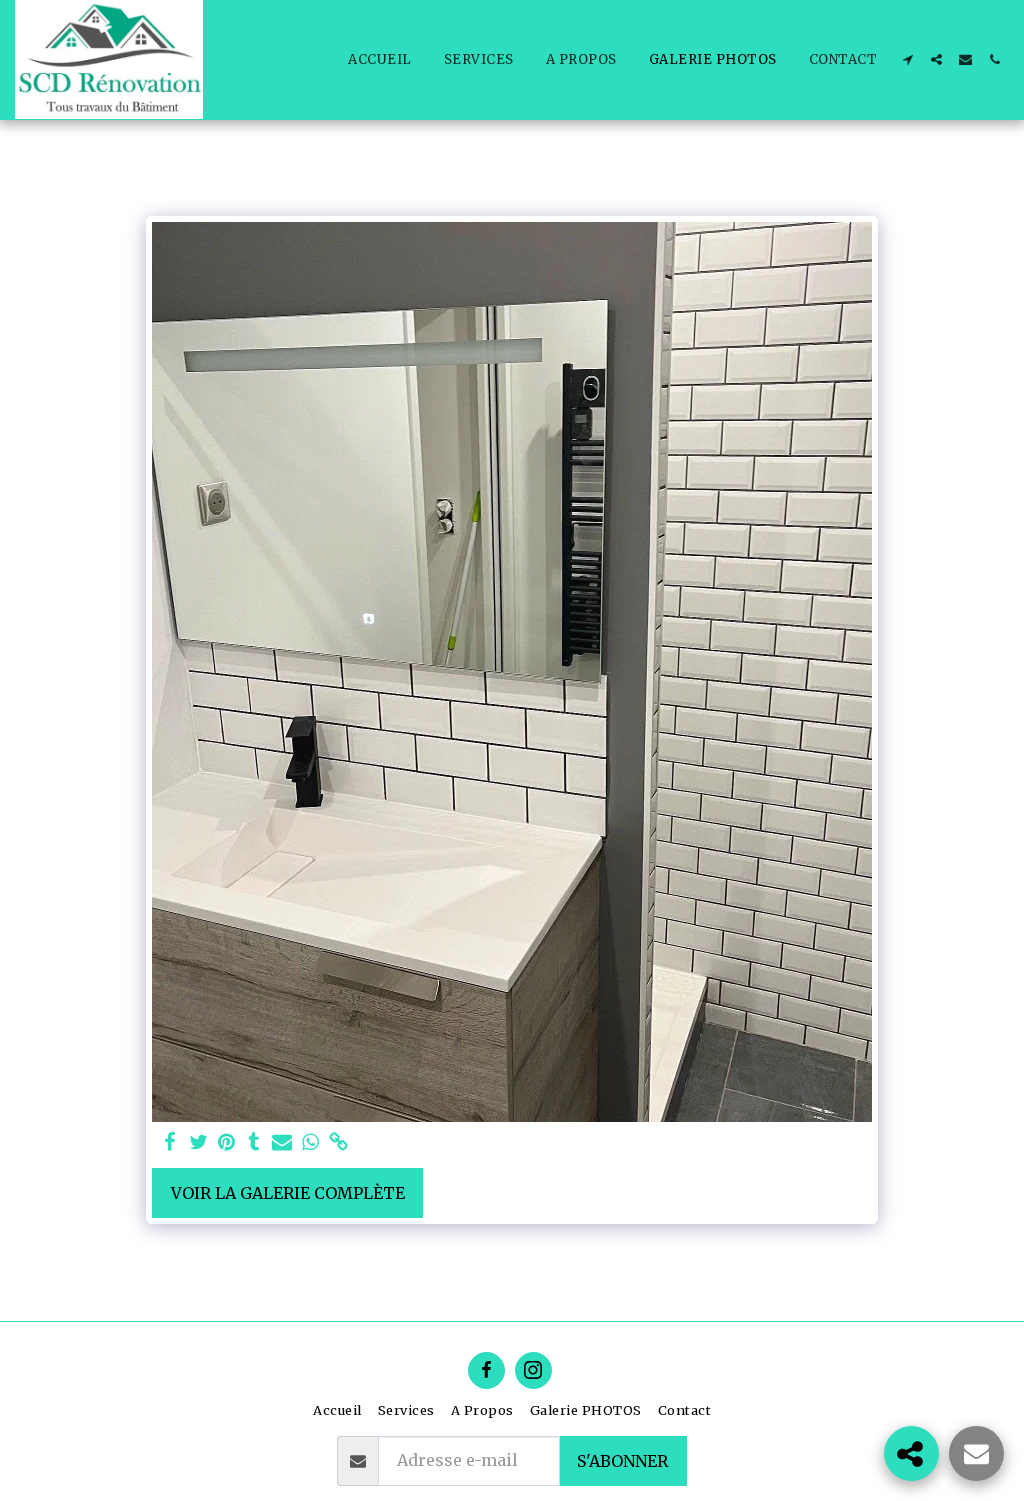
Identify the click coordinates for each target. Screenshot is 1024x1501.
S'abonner (622, 1461)
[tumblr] (254, 1142)
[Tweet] (198, 1142)
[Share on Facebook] (170, 1142)
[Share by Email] (282, 1142)
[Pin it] (226, 1142)
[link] (338, 1142)
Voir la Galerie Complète (288, 1193)
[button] (907, 59)
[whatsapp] (310, 1142)
